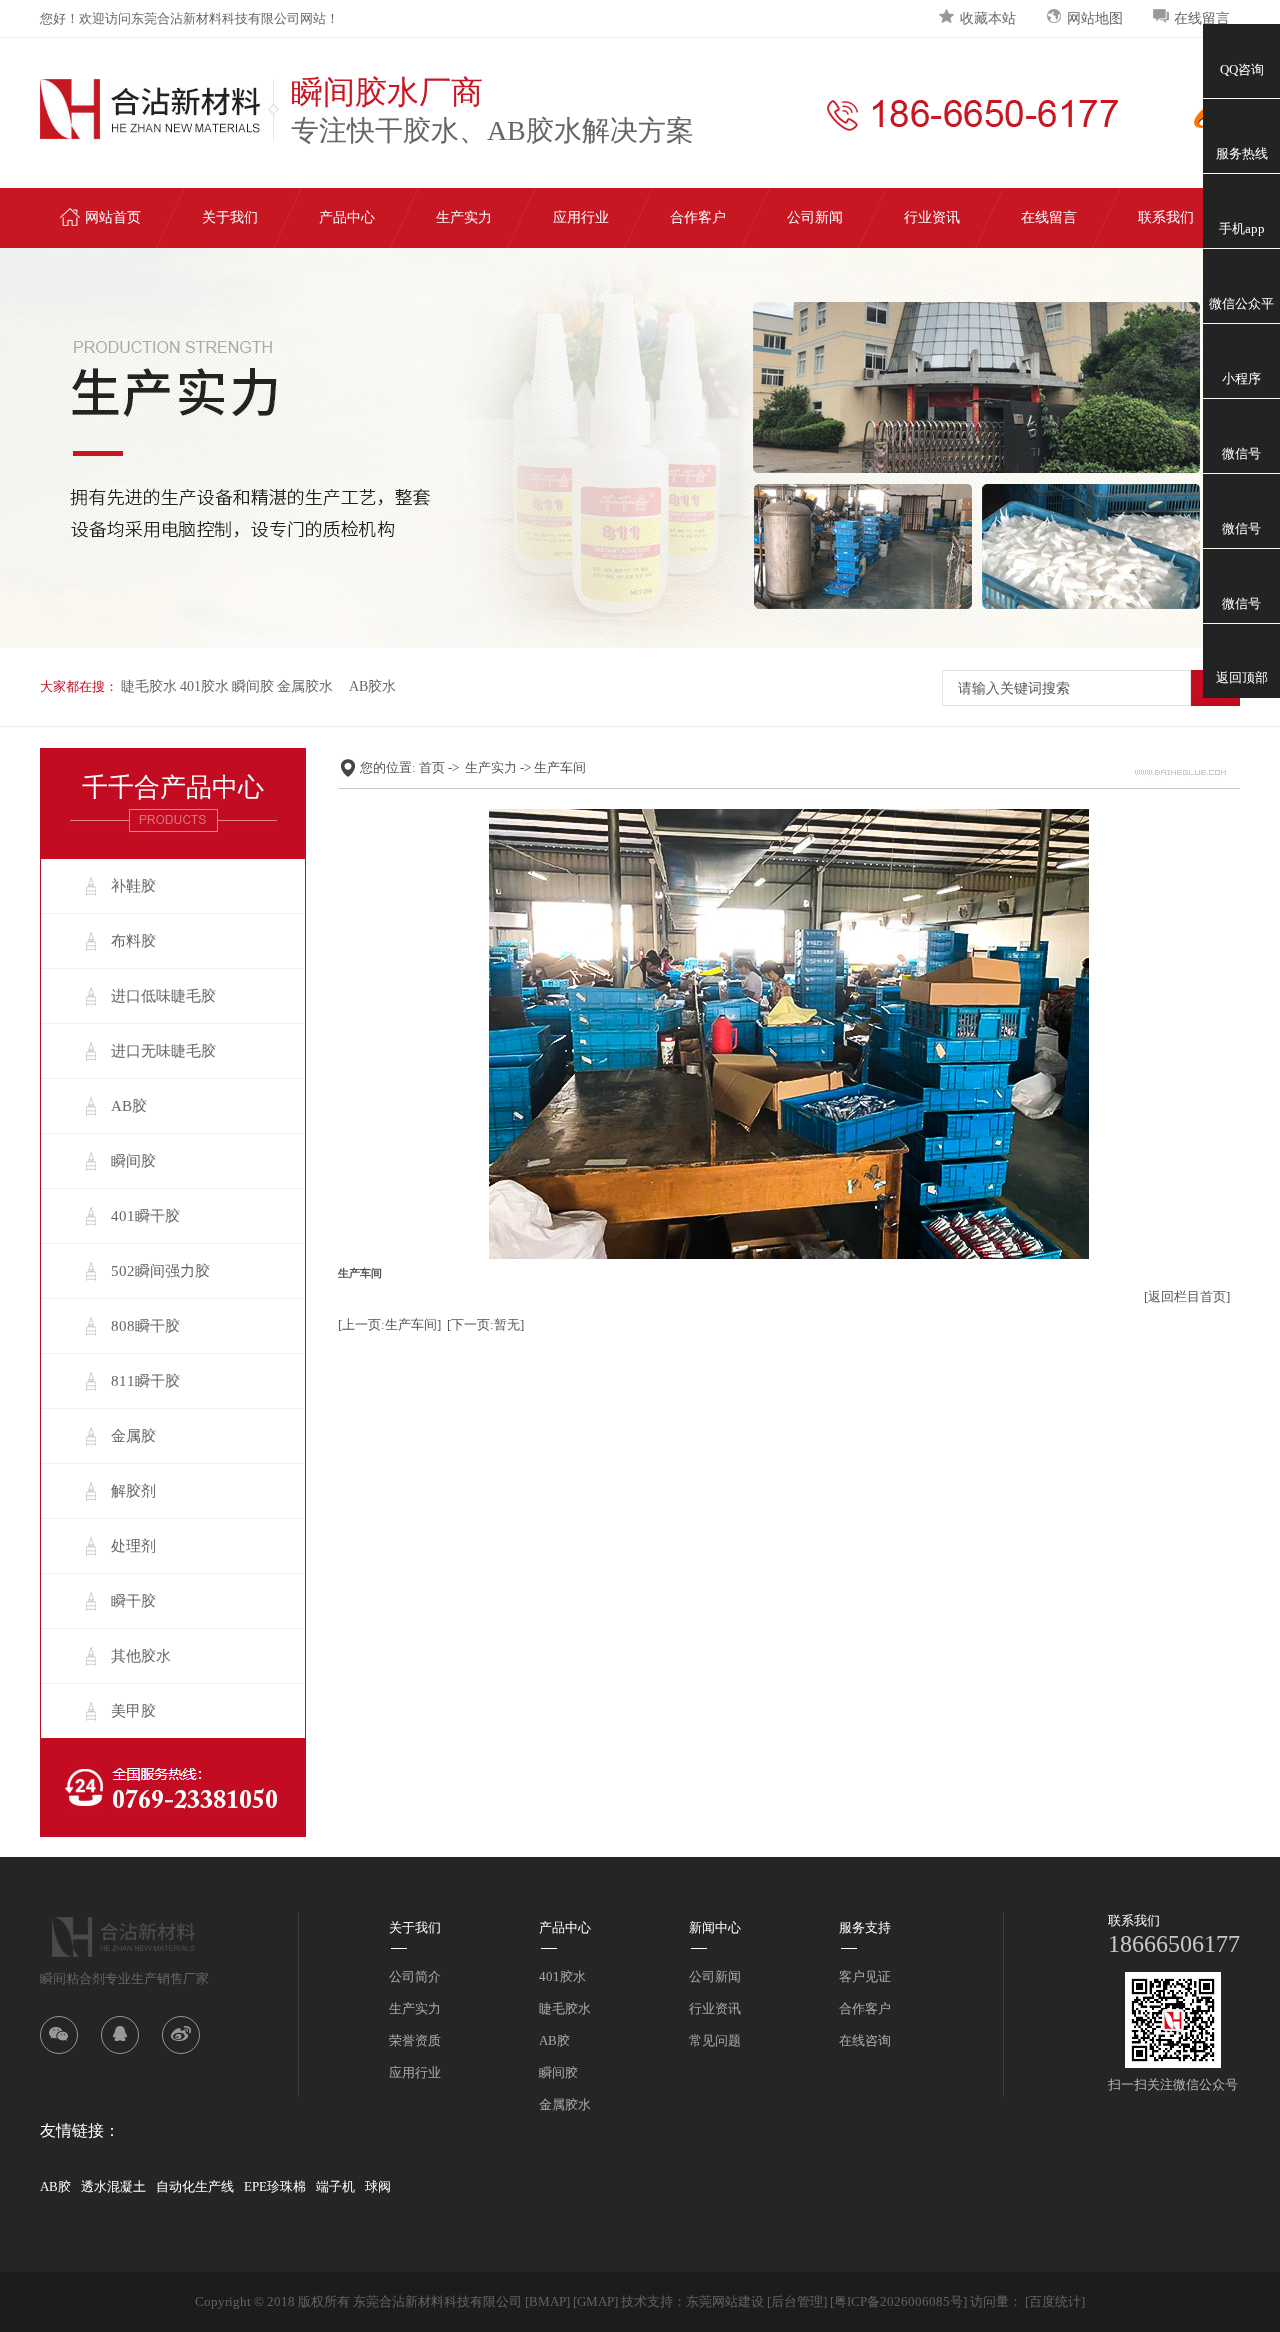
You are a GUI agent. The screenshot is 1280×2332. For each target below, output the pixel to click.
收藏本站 (988, 18)
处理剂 (133, 1546)
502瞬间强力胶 (160, 1271)
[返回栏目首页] (1187, 1296)
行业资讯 (932, 217)
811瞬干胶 (145, 1381)
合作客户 (698, 217)
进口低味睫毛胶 (163, 996)
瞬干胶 (133, 1601)
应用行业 (581, 217)
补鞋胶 (133, 886)
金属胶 (133, 1436)
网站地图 (1095, 18)
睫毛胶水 (149, 686)
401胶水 (204, 686)
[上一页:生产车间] (389, 1324)
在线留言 (1202, 18)
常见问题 (715, 2040)
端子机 (335, 2186)
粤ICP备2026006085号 (898, 2301)
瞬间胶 (253, 686)
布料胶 (133, 941)
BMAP (547, 2301)
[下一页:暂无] (485, 1324)
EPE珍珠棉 (275, 2186)
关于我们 (230, 217)
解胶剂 (133, 1491)
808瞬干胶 (145, 1326)
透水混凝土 (113, 2186)
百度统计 (1055, 2301)
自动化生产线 (195, 2186)
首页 (432, 767)
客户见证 (865, 1976)
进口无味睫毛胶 (163, 1051)
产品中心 (347, 217)
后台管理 (797, 2301)
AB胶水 (372, 686)
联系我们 (1166, 217)
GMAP (595, 2301)
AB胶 (129, 1106)
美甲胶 (133, 1711)
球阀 (378, 2186)
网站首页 (113, 217)
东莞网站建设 (725, 2301)
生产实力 (464, 217)
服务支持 (865, 1927)
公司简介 (415, 1976)
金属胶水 (305, 686)
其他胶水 (141, 1656)
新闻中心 (715, 1927)
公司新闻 (815, 217)
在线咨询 (865, 2040)
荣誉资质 (415, 2040)
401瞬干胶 (145, 1216)
